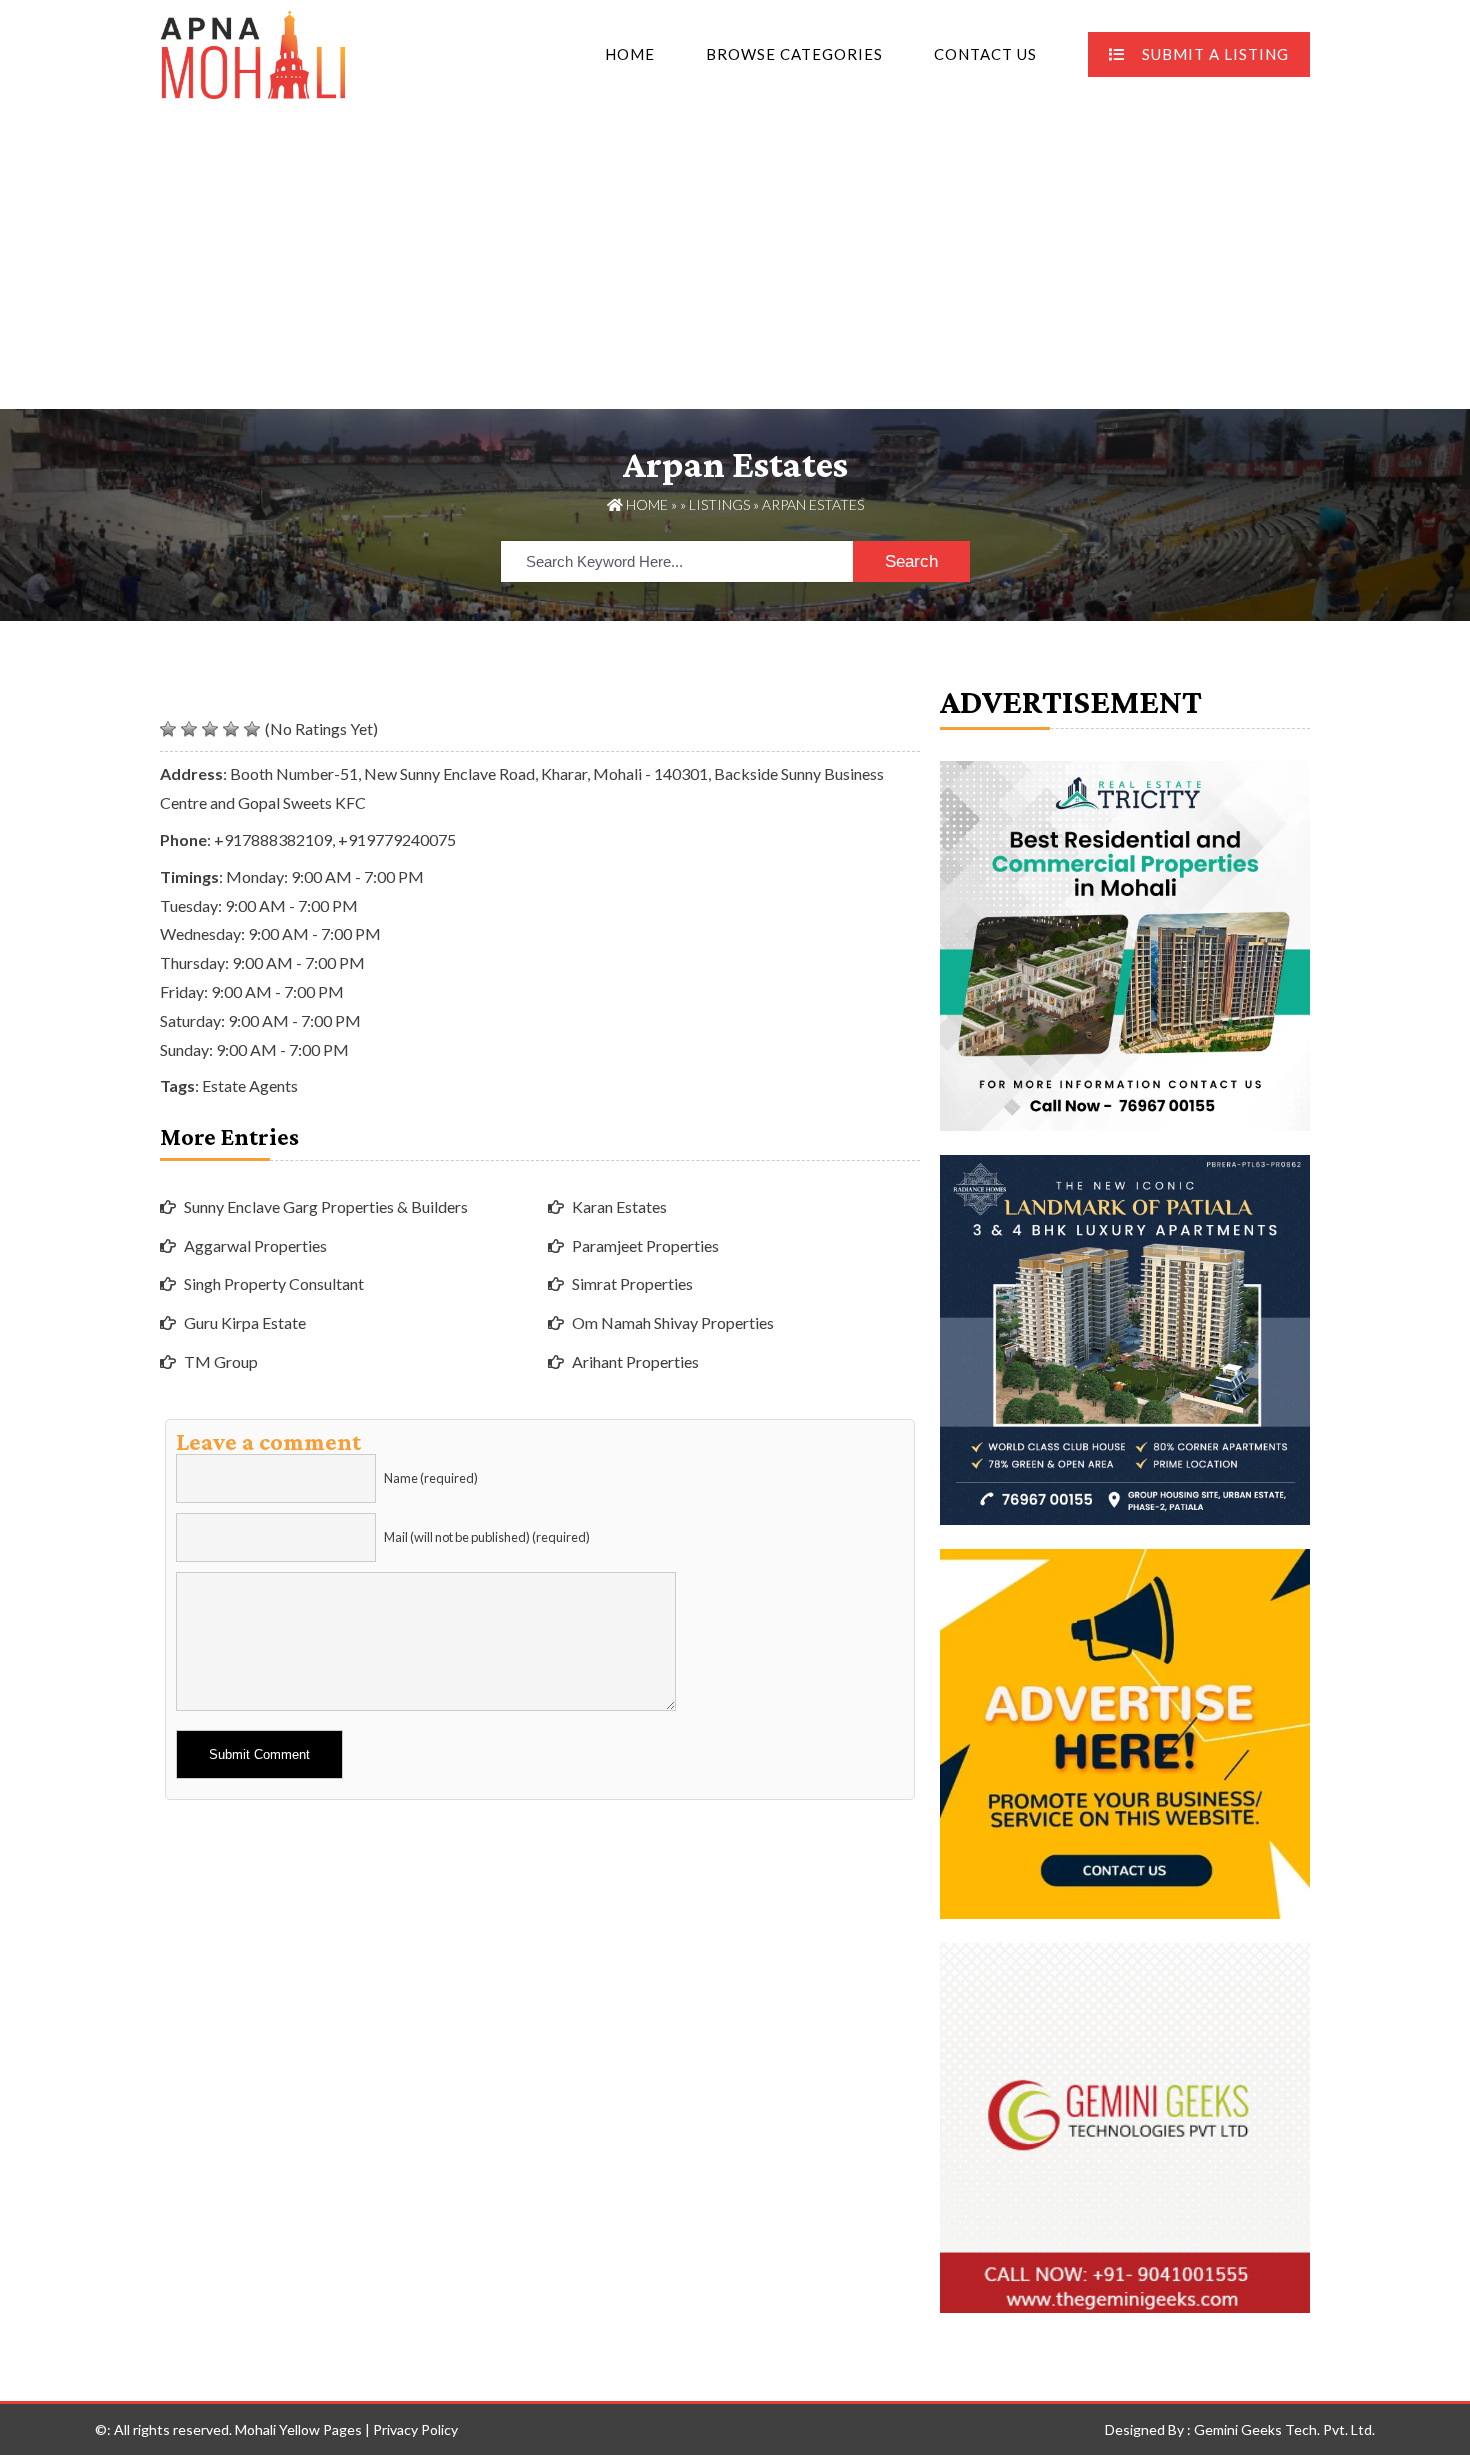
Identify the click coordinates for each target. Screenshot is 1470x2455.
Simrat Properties (632, 1283)
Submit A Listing (1215, 54)
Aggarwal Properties (255, 1245)
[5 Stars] (252, 729)
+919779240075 (397, 839)
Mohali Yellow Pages (298, 2429)
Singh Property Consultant (274, 1283)
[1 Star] (168, 729)
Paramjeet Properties (645, 1245)
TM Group (221, 1361)
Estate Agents (250, 1085)
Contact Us (985, 54)
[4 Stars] (231, 729)
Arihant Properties (635, 1361)
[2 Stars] (189, 729)
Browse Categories (794, 54)
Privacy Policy (415, 2429)
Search (911, 561)
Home (630, 54)
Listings (719, 504)
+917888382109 (273, 839)
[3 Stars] (210, 729)
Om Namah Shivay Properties (673, 1322)
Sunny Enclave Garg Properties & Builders (326, 1206)
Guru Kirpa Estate (245, 1322)
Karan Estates (619, 1206)
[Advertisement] (735, 259)
